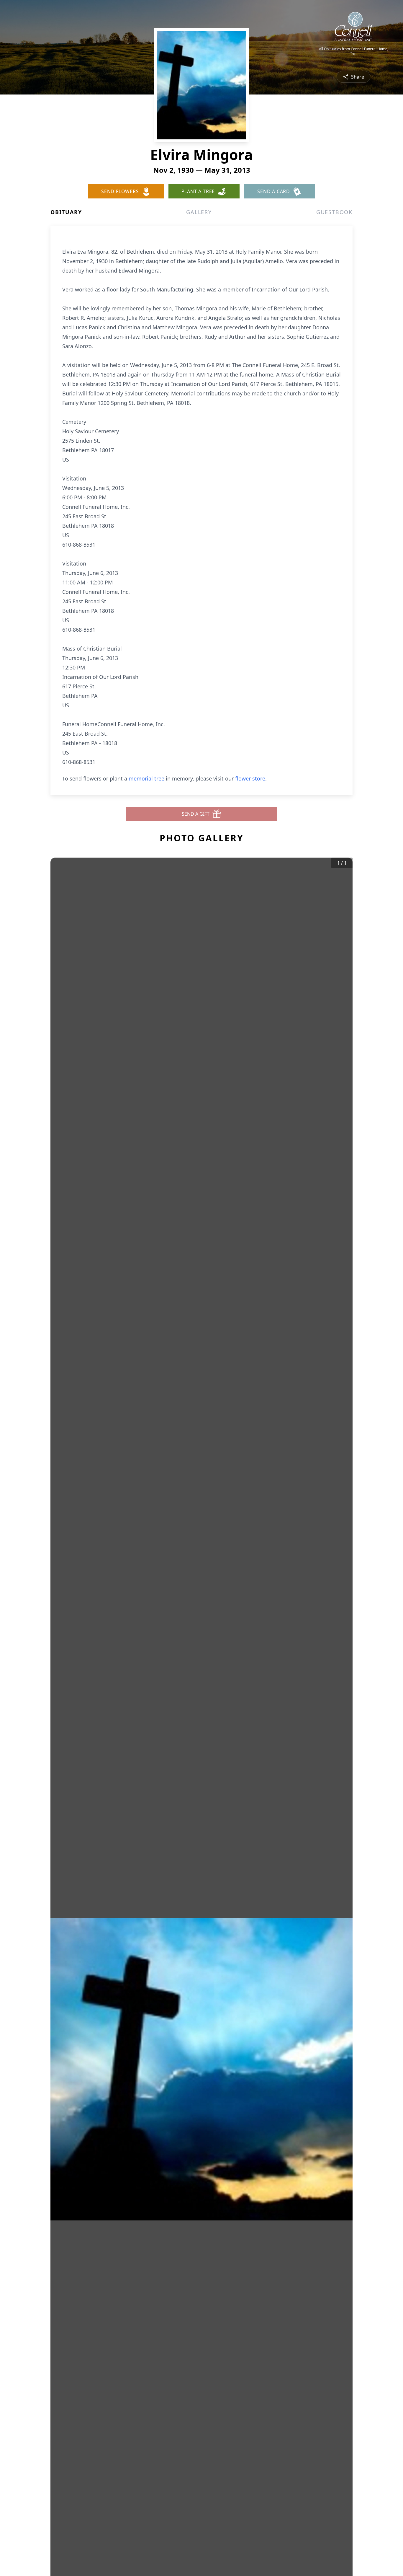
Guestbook (334, 212)
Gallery (199, 212)
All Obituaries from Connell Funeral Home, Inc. (354, 51)
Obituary (66, 212)
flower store (250, 778)
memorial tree (146, 778)
